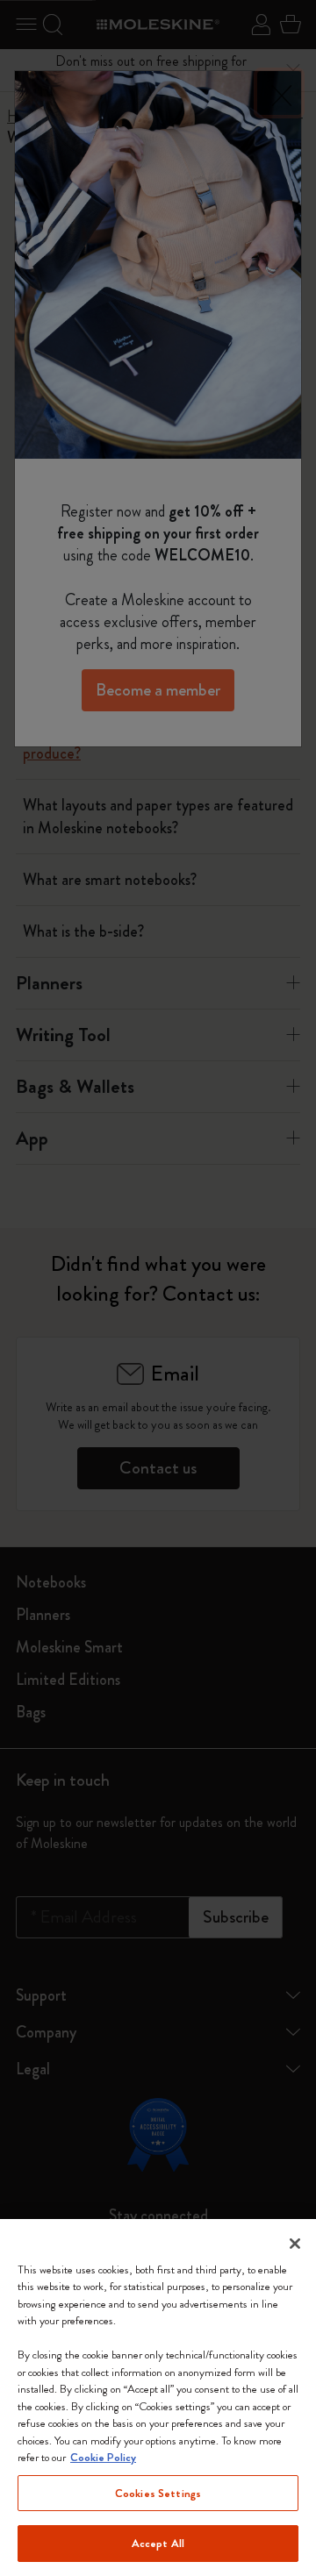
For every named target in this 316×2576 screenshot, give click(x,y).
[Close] (295, 2244)
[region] (158, 2398)
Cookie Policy (103, 2457)
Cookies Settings (158, 2493)
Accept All (158, 2543)
